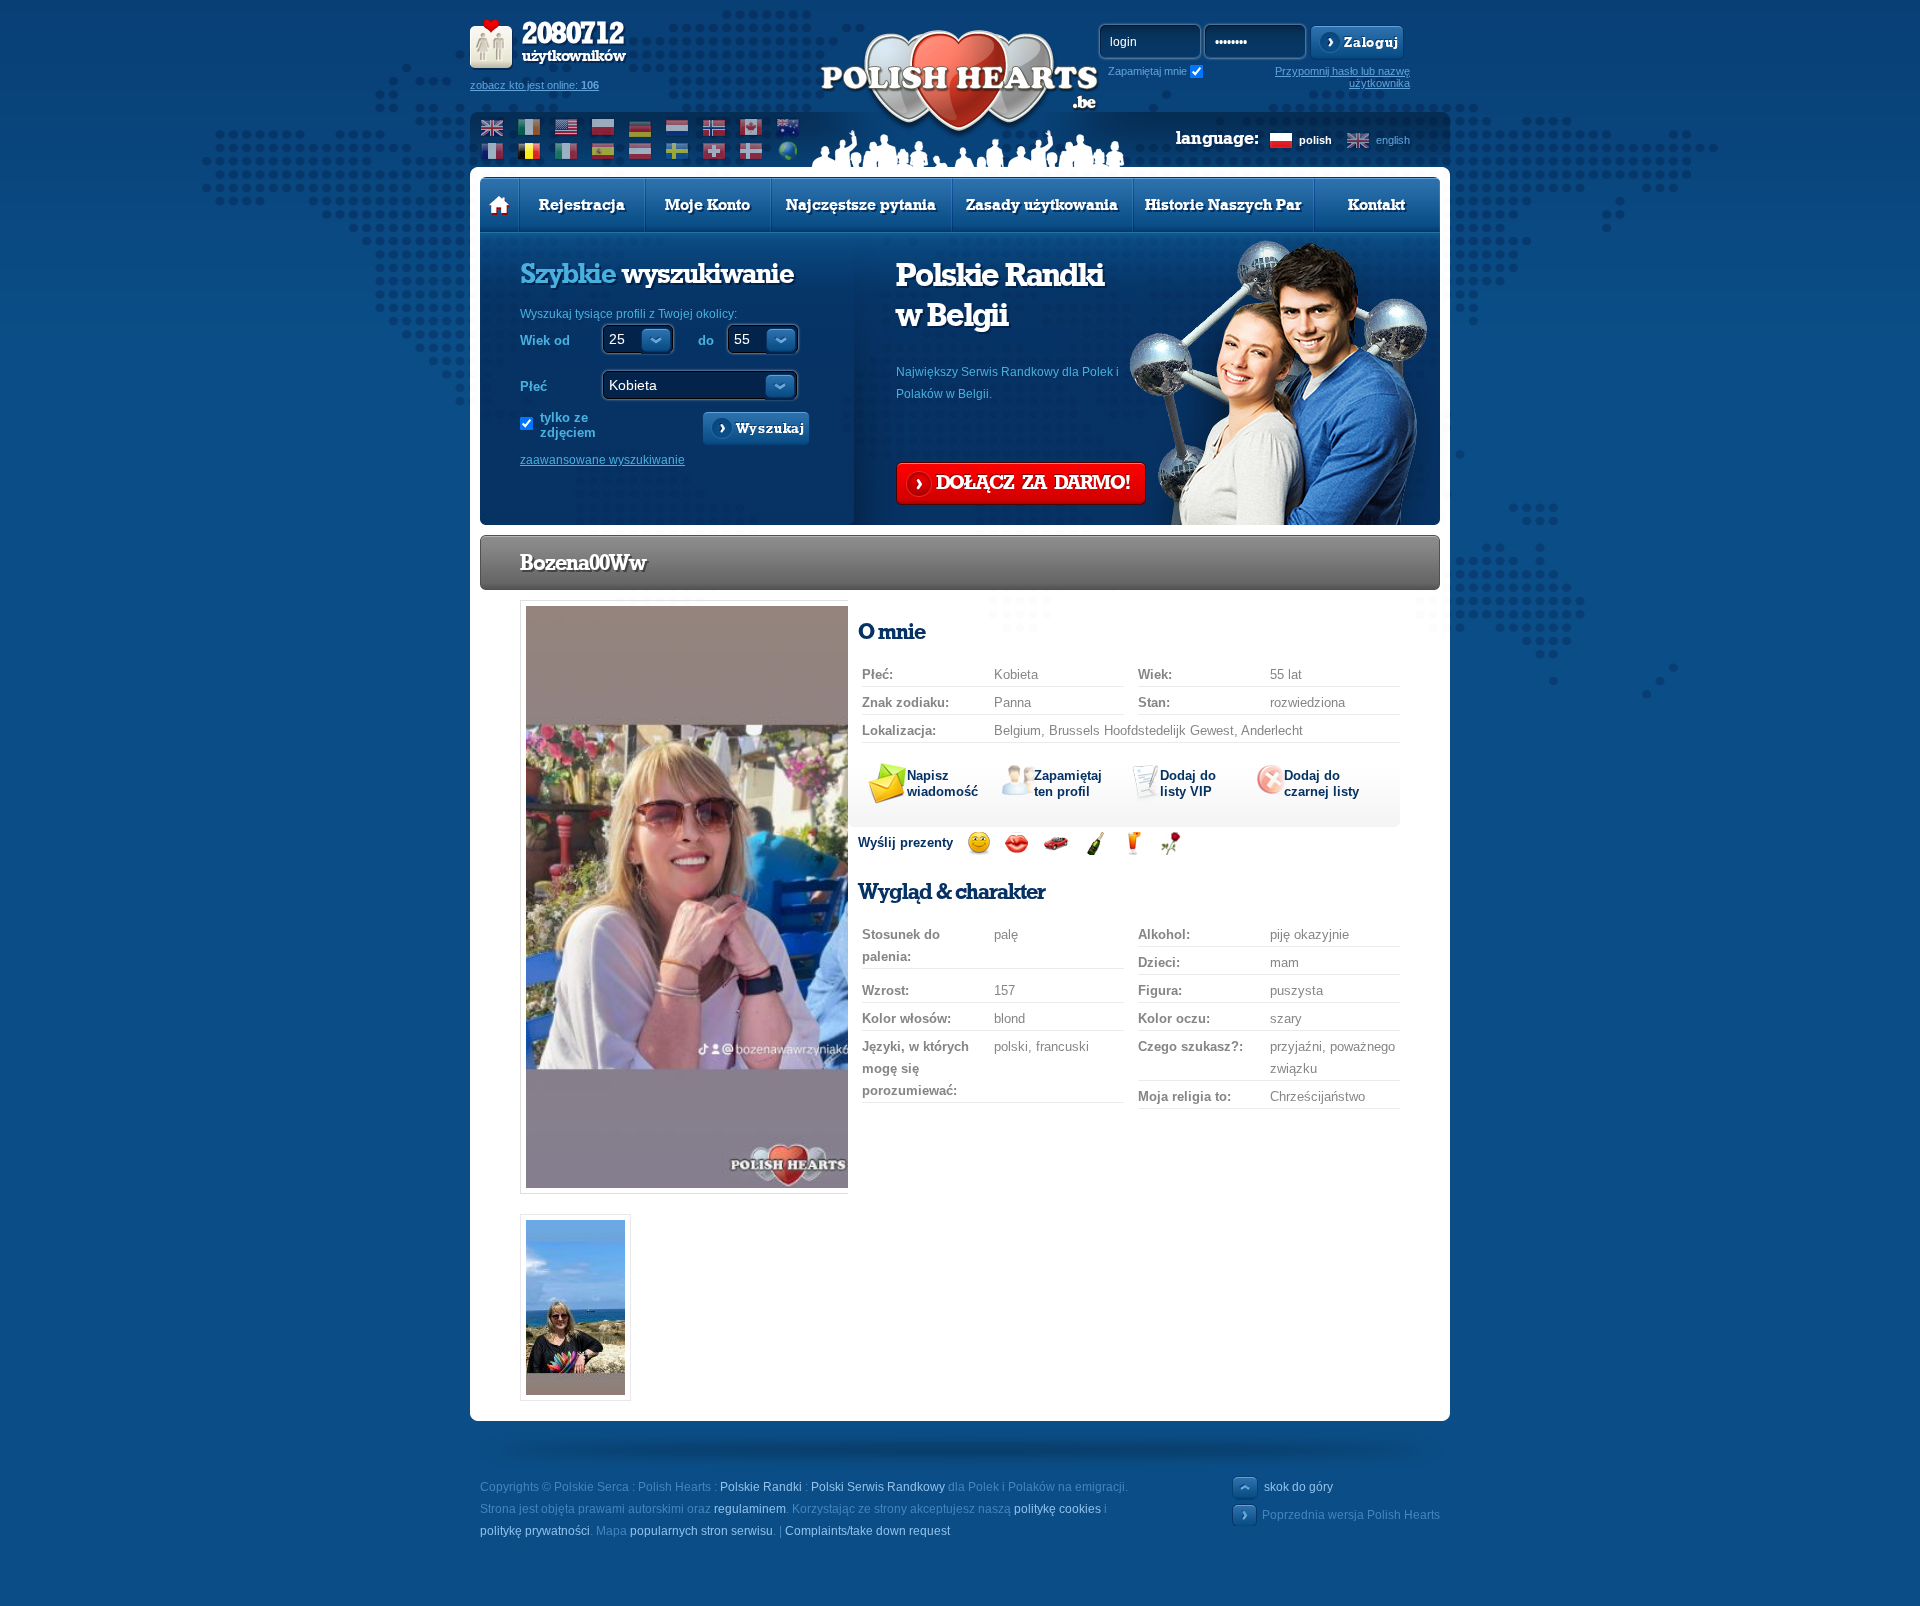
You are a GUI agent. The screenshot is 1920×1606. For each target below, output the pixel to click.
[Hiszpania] (603, 151)
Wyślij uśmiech (978, 843)
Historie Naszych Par (1223, 205)
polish (1315, 140)
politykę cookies (1057, 1509)
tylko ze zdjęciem (568, 425)
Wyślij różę (1170, 843)
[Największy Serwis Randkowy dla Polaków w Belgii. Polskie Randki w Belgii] (960, 101)
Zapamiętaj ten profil (1068, 783)
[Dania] (751, 151)
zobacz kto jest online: (534, 85)
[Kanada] (751, 127)
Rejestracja (582, 205)
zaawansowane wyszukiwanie (602, 460)
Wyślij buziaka (1016, 843)
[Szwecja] (677, 151)
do (706, 340)
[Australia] (788, 127)
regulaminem (750, 1509)
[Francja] (492, 151)
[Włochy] (566, 151)
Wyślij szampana (1094, 843)
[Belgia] (529, 151)
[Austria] (640, 151)
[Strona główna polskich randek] (499, 205)
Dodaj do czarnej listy (1321, 783)
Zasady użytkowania (1042, 205)
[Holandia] (677, 127)
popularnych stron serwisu (701, 1531)
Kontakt (1376, 205)
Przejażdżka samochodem (1055, 843)
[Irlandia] (529, 127)
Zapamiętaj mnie (1147, 71)
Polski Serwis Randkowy (878, 1487)
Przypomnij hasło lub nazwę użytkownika (1342, 77)
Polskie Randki (761, 1487)
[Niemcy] (640, 127)
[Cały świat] (788, 151)
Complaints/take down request (867, 1531)
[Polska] (603, 127)
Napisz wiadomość (942, 783)
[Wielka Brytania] (492, 127)
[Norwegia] (714, 127)
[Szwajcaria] (714, 151)
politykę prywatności (535, 1531)
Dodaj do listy (1188, 783)
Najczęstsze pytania (861, 205)
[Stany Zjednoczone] (566, 127)
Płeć (533, 386)
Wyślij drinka (1132, 843)
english (1393, 140)
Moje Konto (707, 205)
